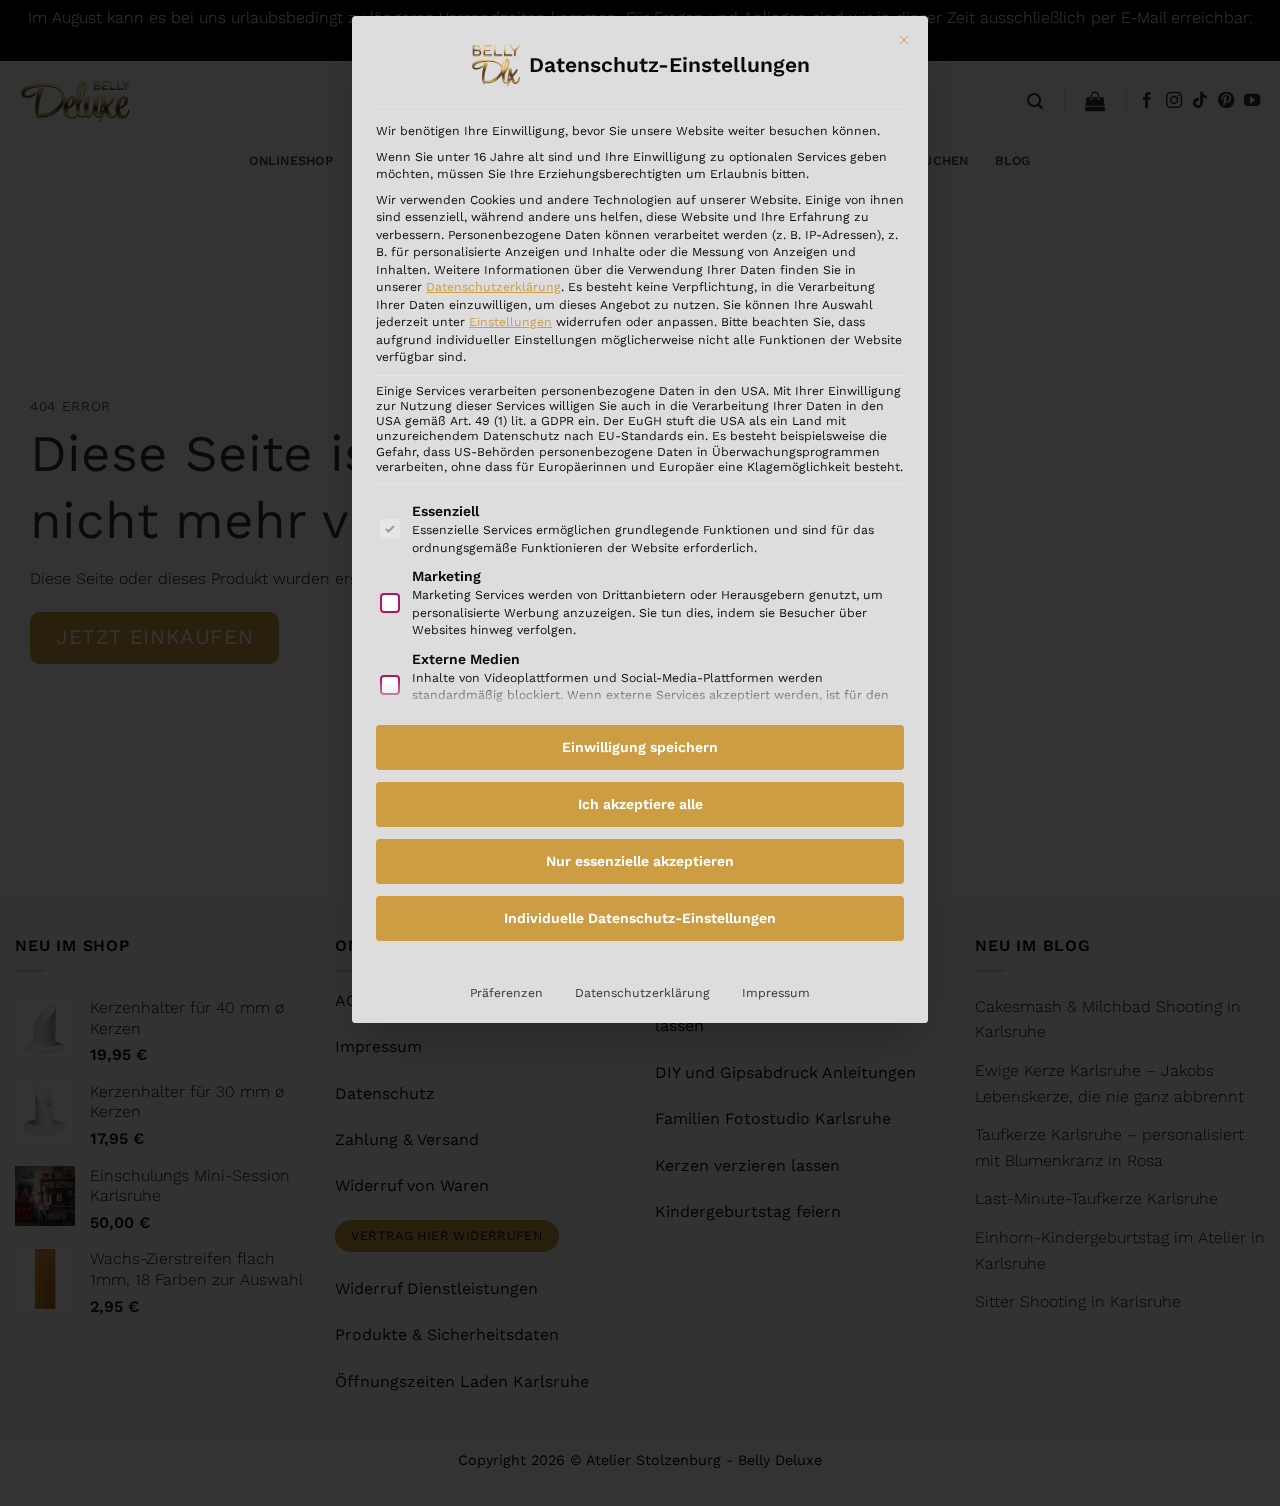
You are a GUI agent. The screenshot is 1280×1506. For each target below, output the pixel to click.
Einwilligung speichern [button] (640, 747)
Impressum (776, 993)
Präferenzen (506, 993)
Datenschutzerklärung (493, 287)
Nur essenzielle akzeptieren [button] (640, 861)
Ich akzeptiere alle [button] (640, 804)
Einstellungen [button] (510, 322)
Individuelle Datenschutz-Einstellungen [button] (640, 918)
